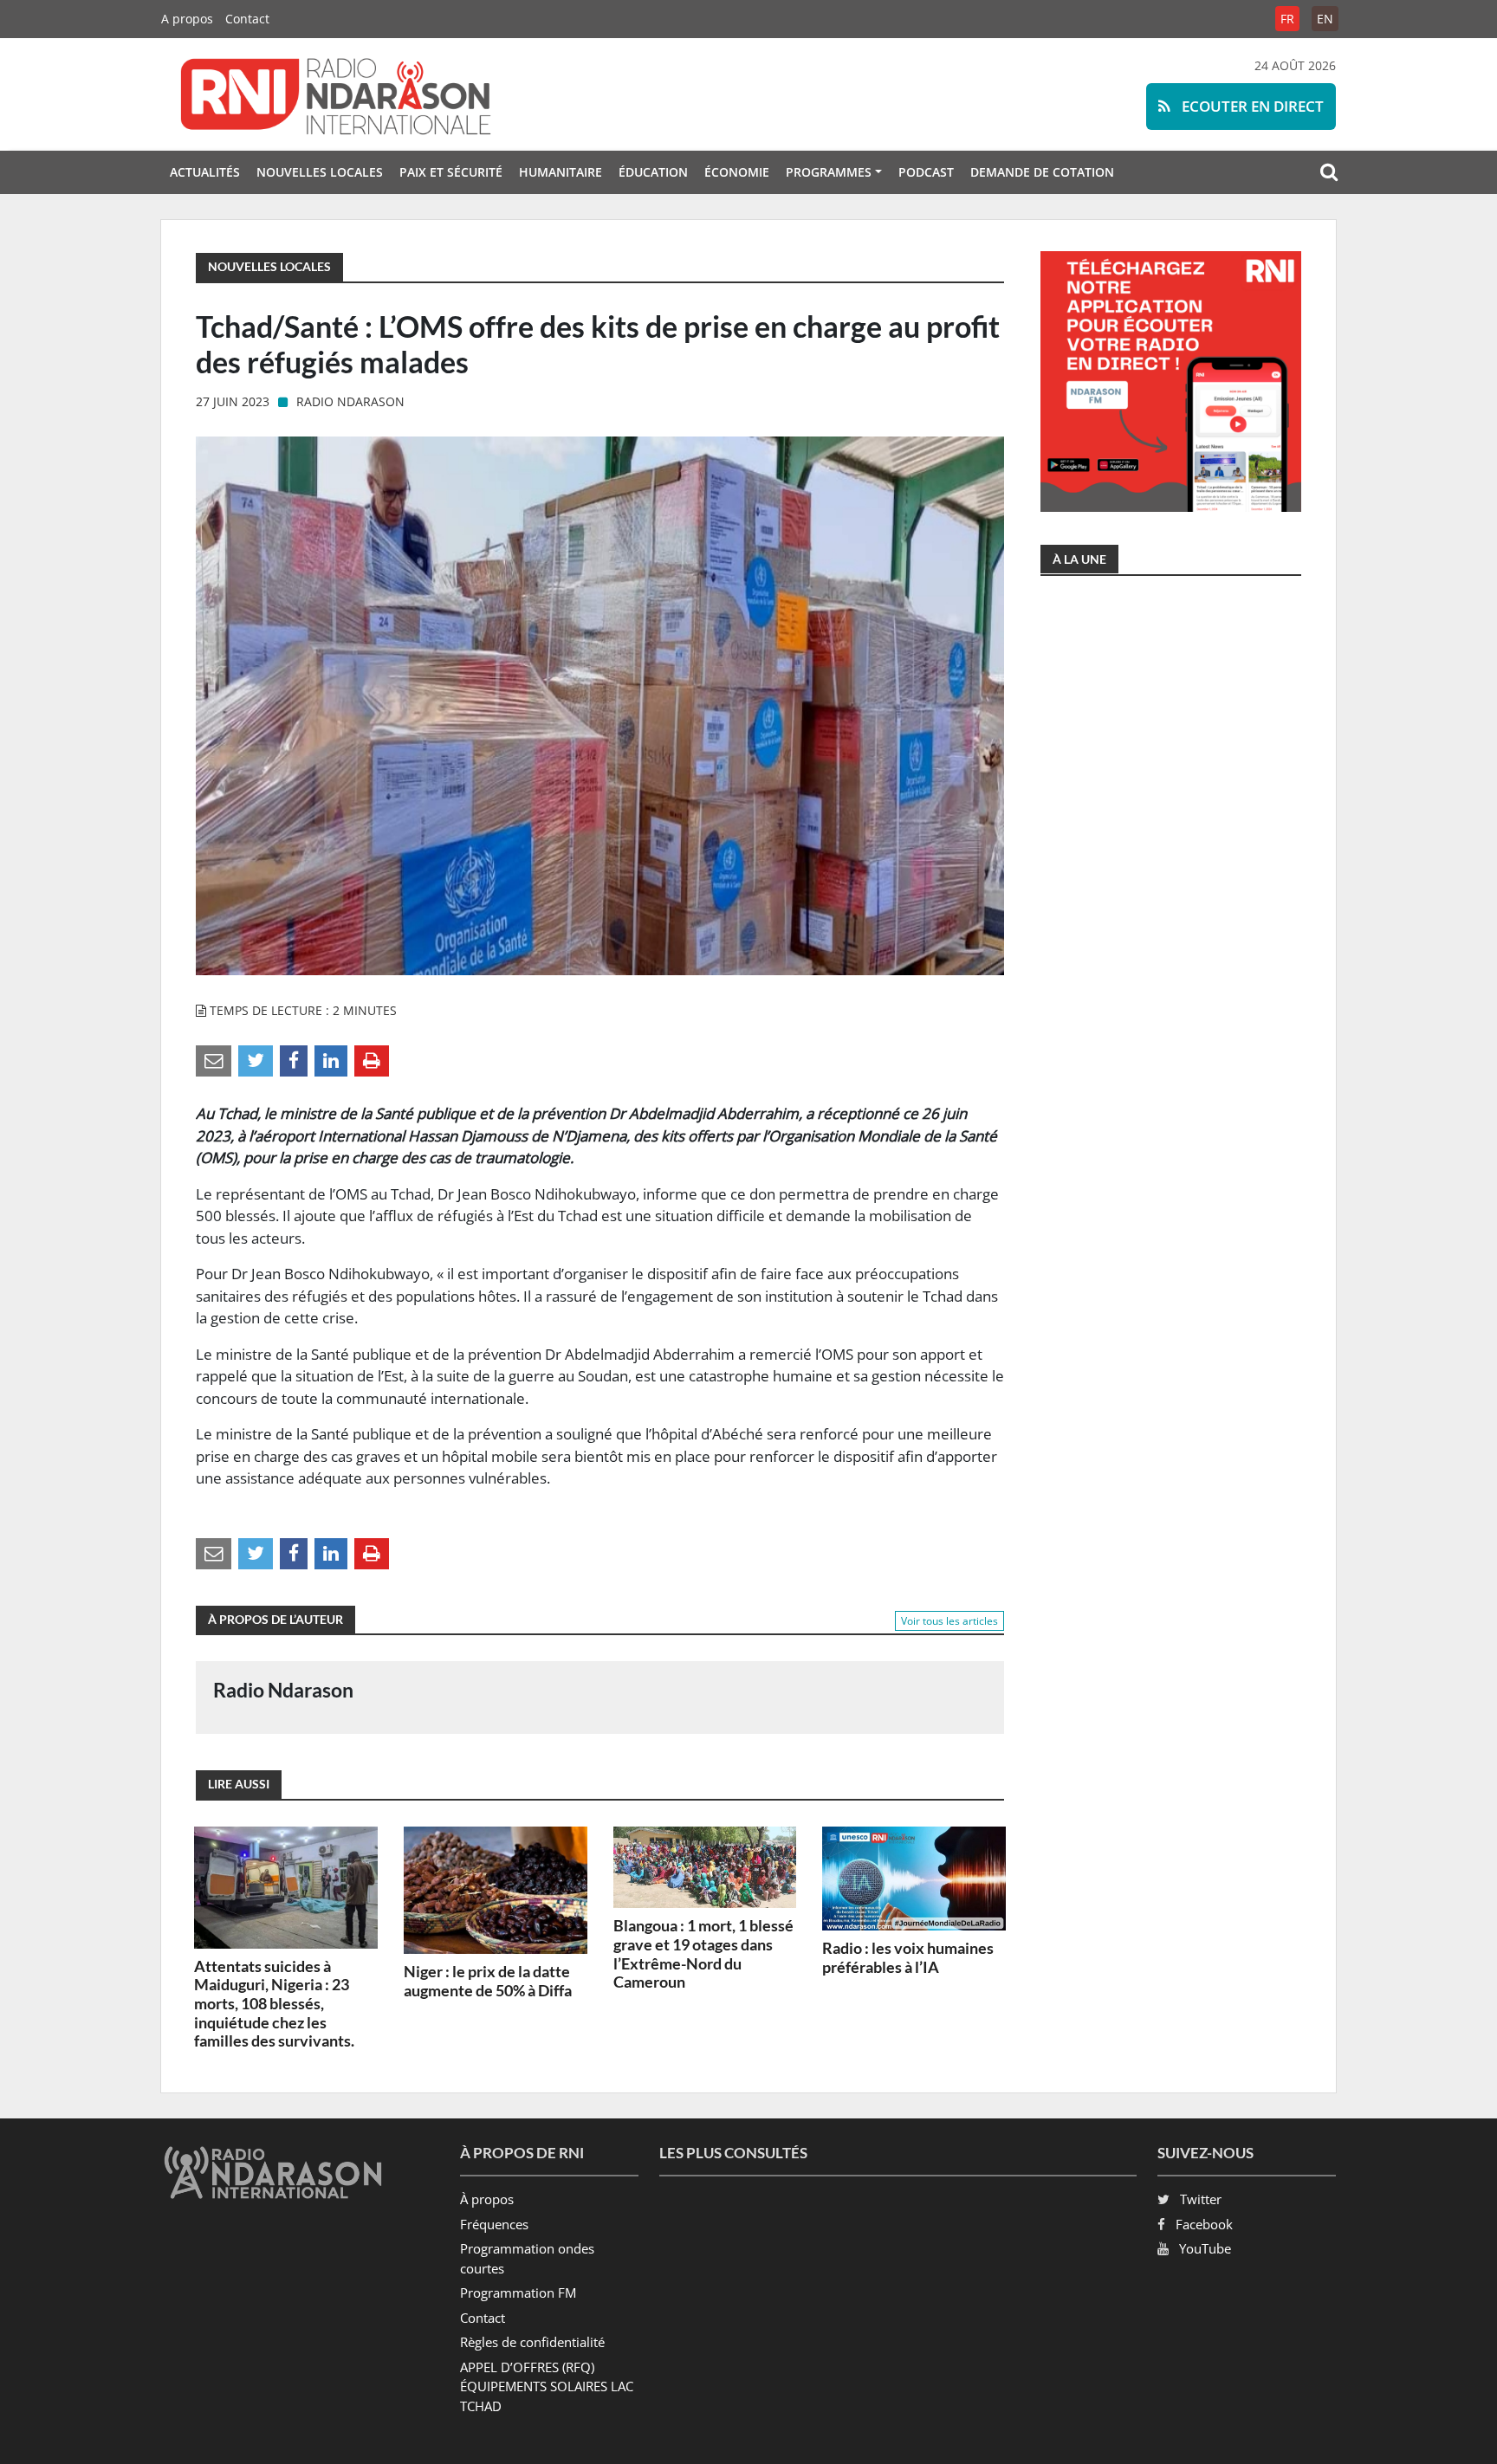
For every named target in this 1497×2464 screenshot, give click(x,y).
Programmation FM (518, 2293)
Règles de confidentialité (532, 2342)
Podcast (926, 172)
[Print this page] (372, 1060)
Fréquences (494, 2224)
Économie (737, 172)
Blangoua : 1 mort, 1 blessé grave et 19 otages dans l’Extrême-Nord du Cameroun (703, 1953)
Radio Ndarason (350, 401)
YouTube (1205, 2248)
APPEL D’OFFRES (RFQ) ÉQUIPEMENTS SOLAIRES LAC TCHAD (547, 2386)
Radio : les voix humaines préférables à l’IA (908, 1957)
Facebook (1204, 2224)
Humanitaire (561, 172)
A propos (187, 19)
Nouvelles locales (320, 172)
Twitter (1201, 2199)
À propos (487, 2199)
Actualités (205, 172)
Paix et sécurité (451, 172)
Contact (247, 19)
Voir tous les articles (949, 1621)
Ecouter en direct (1251, 106)
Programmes (829, 172)
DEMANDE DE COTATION (1042, 172)
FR (1287, 19)
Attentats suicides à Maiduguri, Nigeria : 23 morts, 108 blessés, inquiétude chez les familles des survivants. (274, 2003)
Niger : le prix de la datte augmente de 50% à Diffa (488, 1981)
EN (1325, 19)
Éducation (653, 172)
